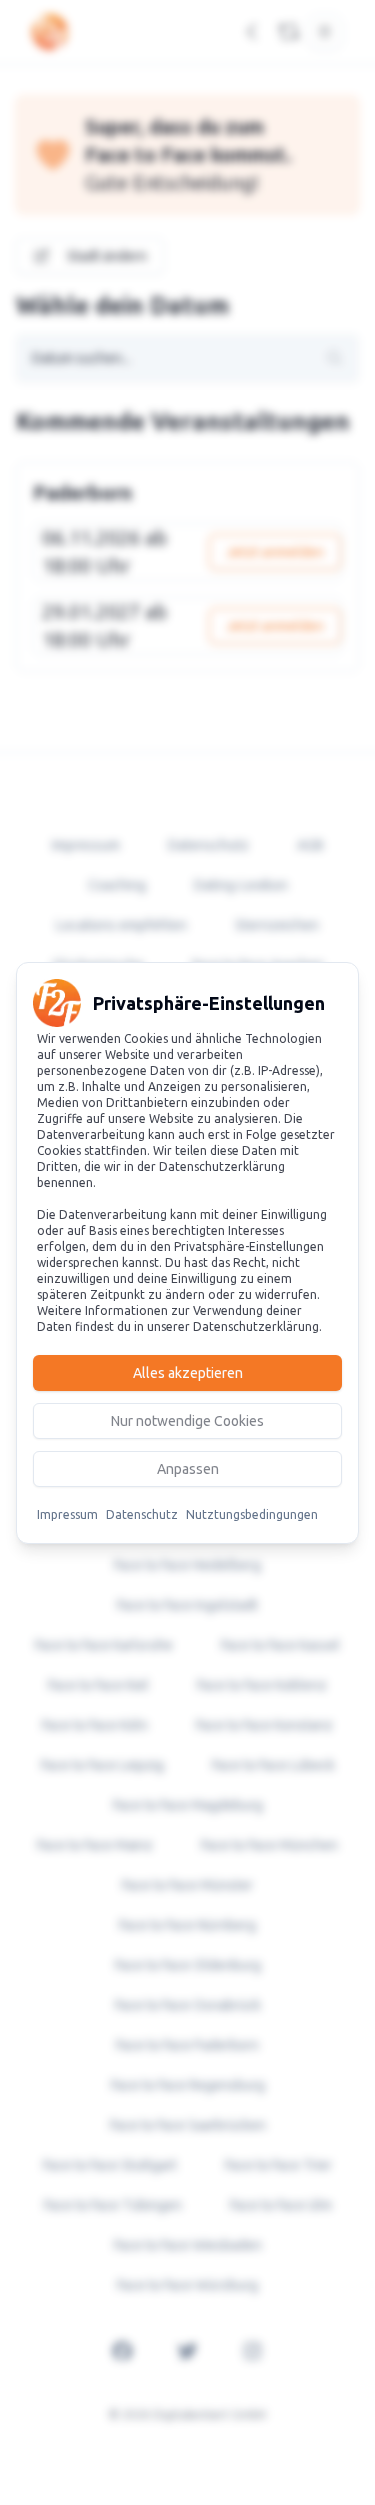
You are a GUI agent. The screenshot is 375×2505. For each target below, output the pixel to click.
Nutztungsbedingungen (252, 1514)
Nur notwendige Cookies (187, 1421)
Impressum (67, 1514)
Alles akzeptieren (188, 1373)
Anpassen (188, 1469)
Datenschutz (142, 1514)
